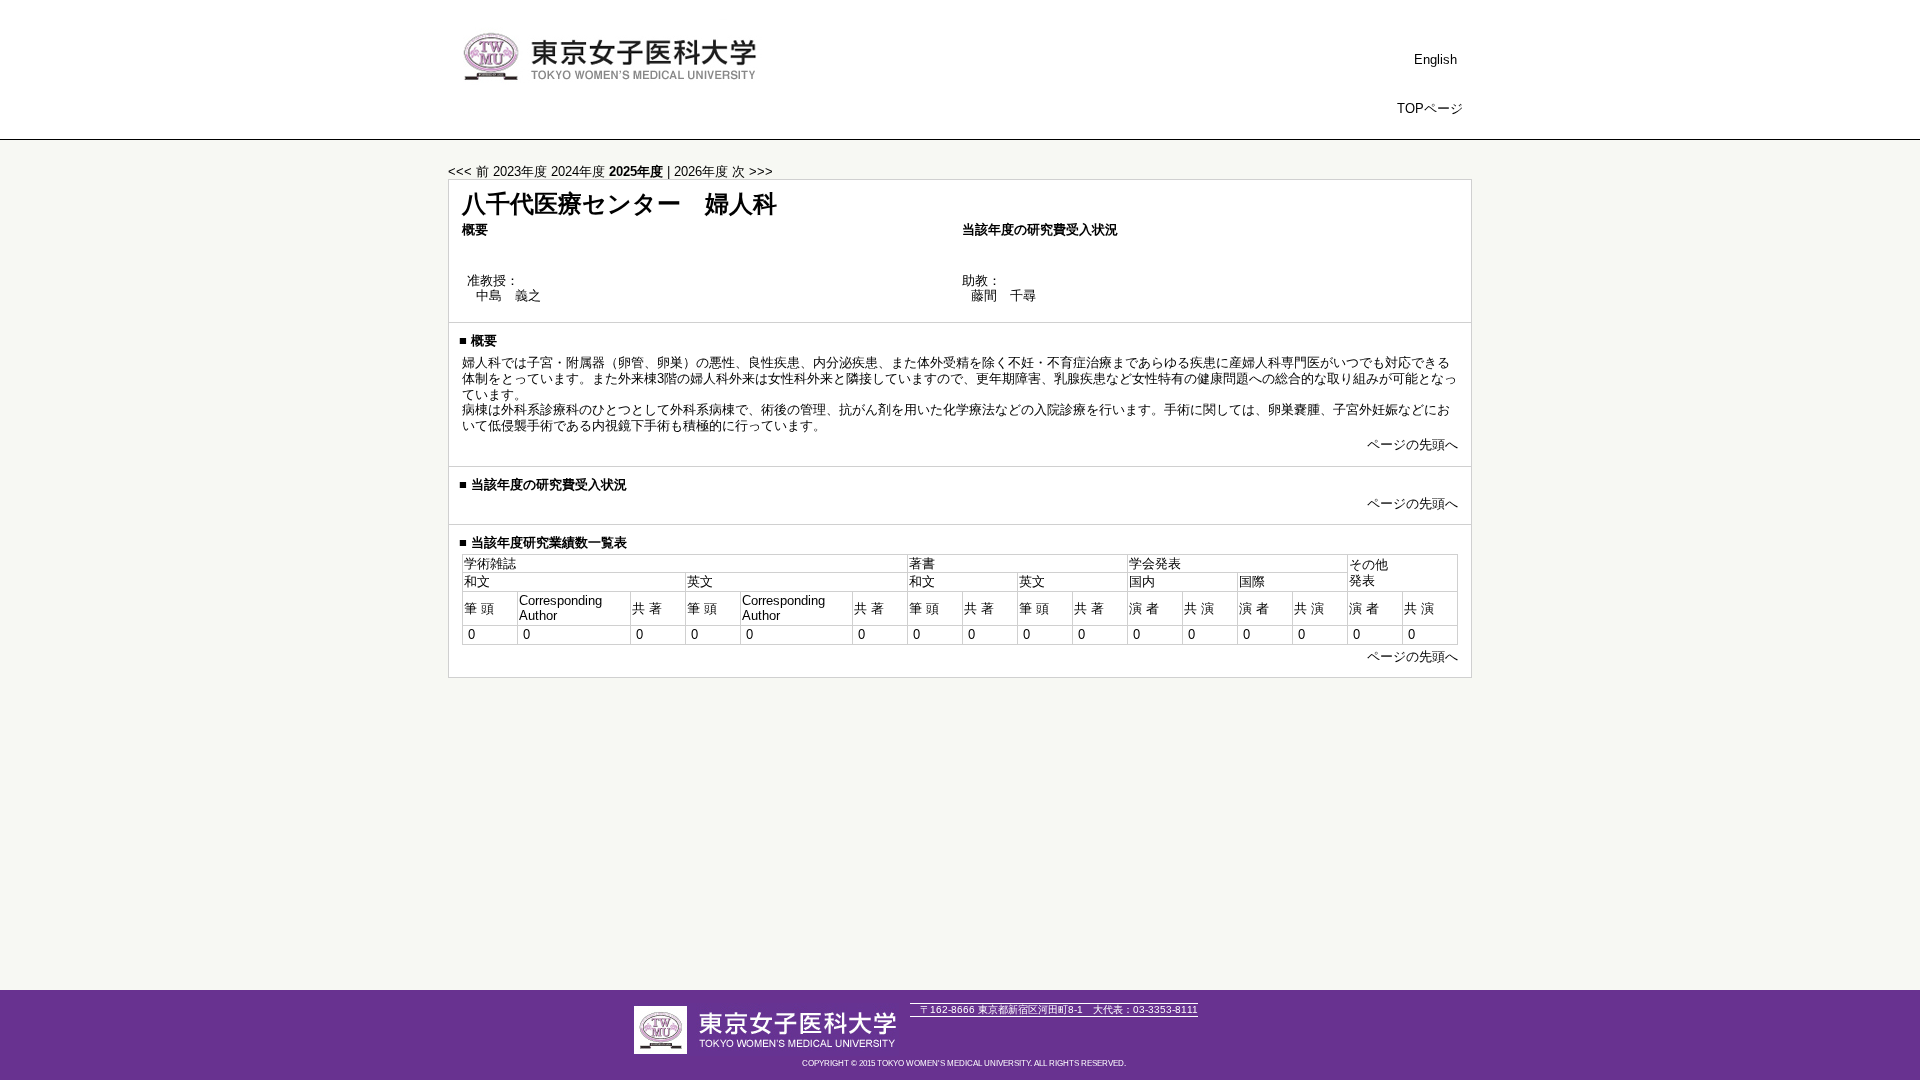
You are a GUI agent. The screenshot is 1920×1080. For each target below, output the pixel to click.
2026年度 (703, 171)
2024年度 (580, 171)
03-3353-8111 (1145, 1009)
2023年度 (522, 171)
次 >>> (752, 171)
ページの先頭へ (1412, 444)
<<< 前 (468, 171)
